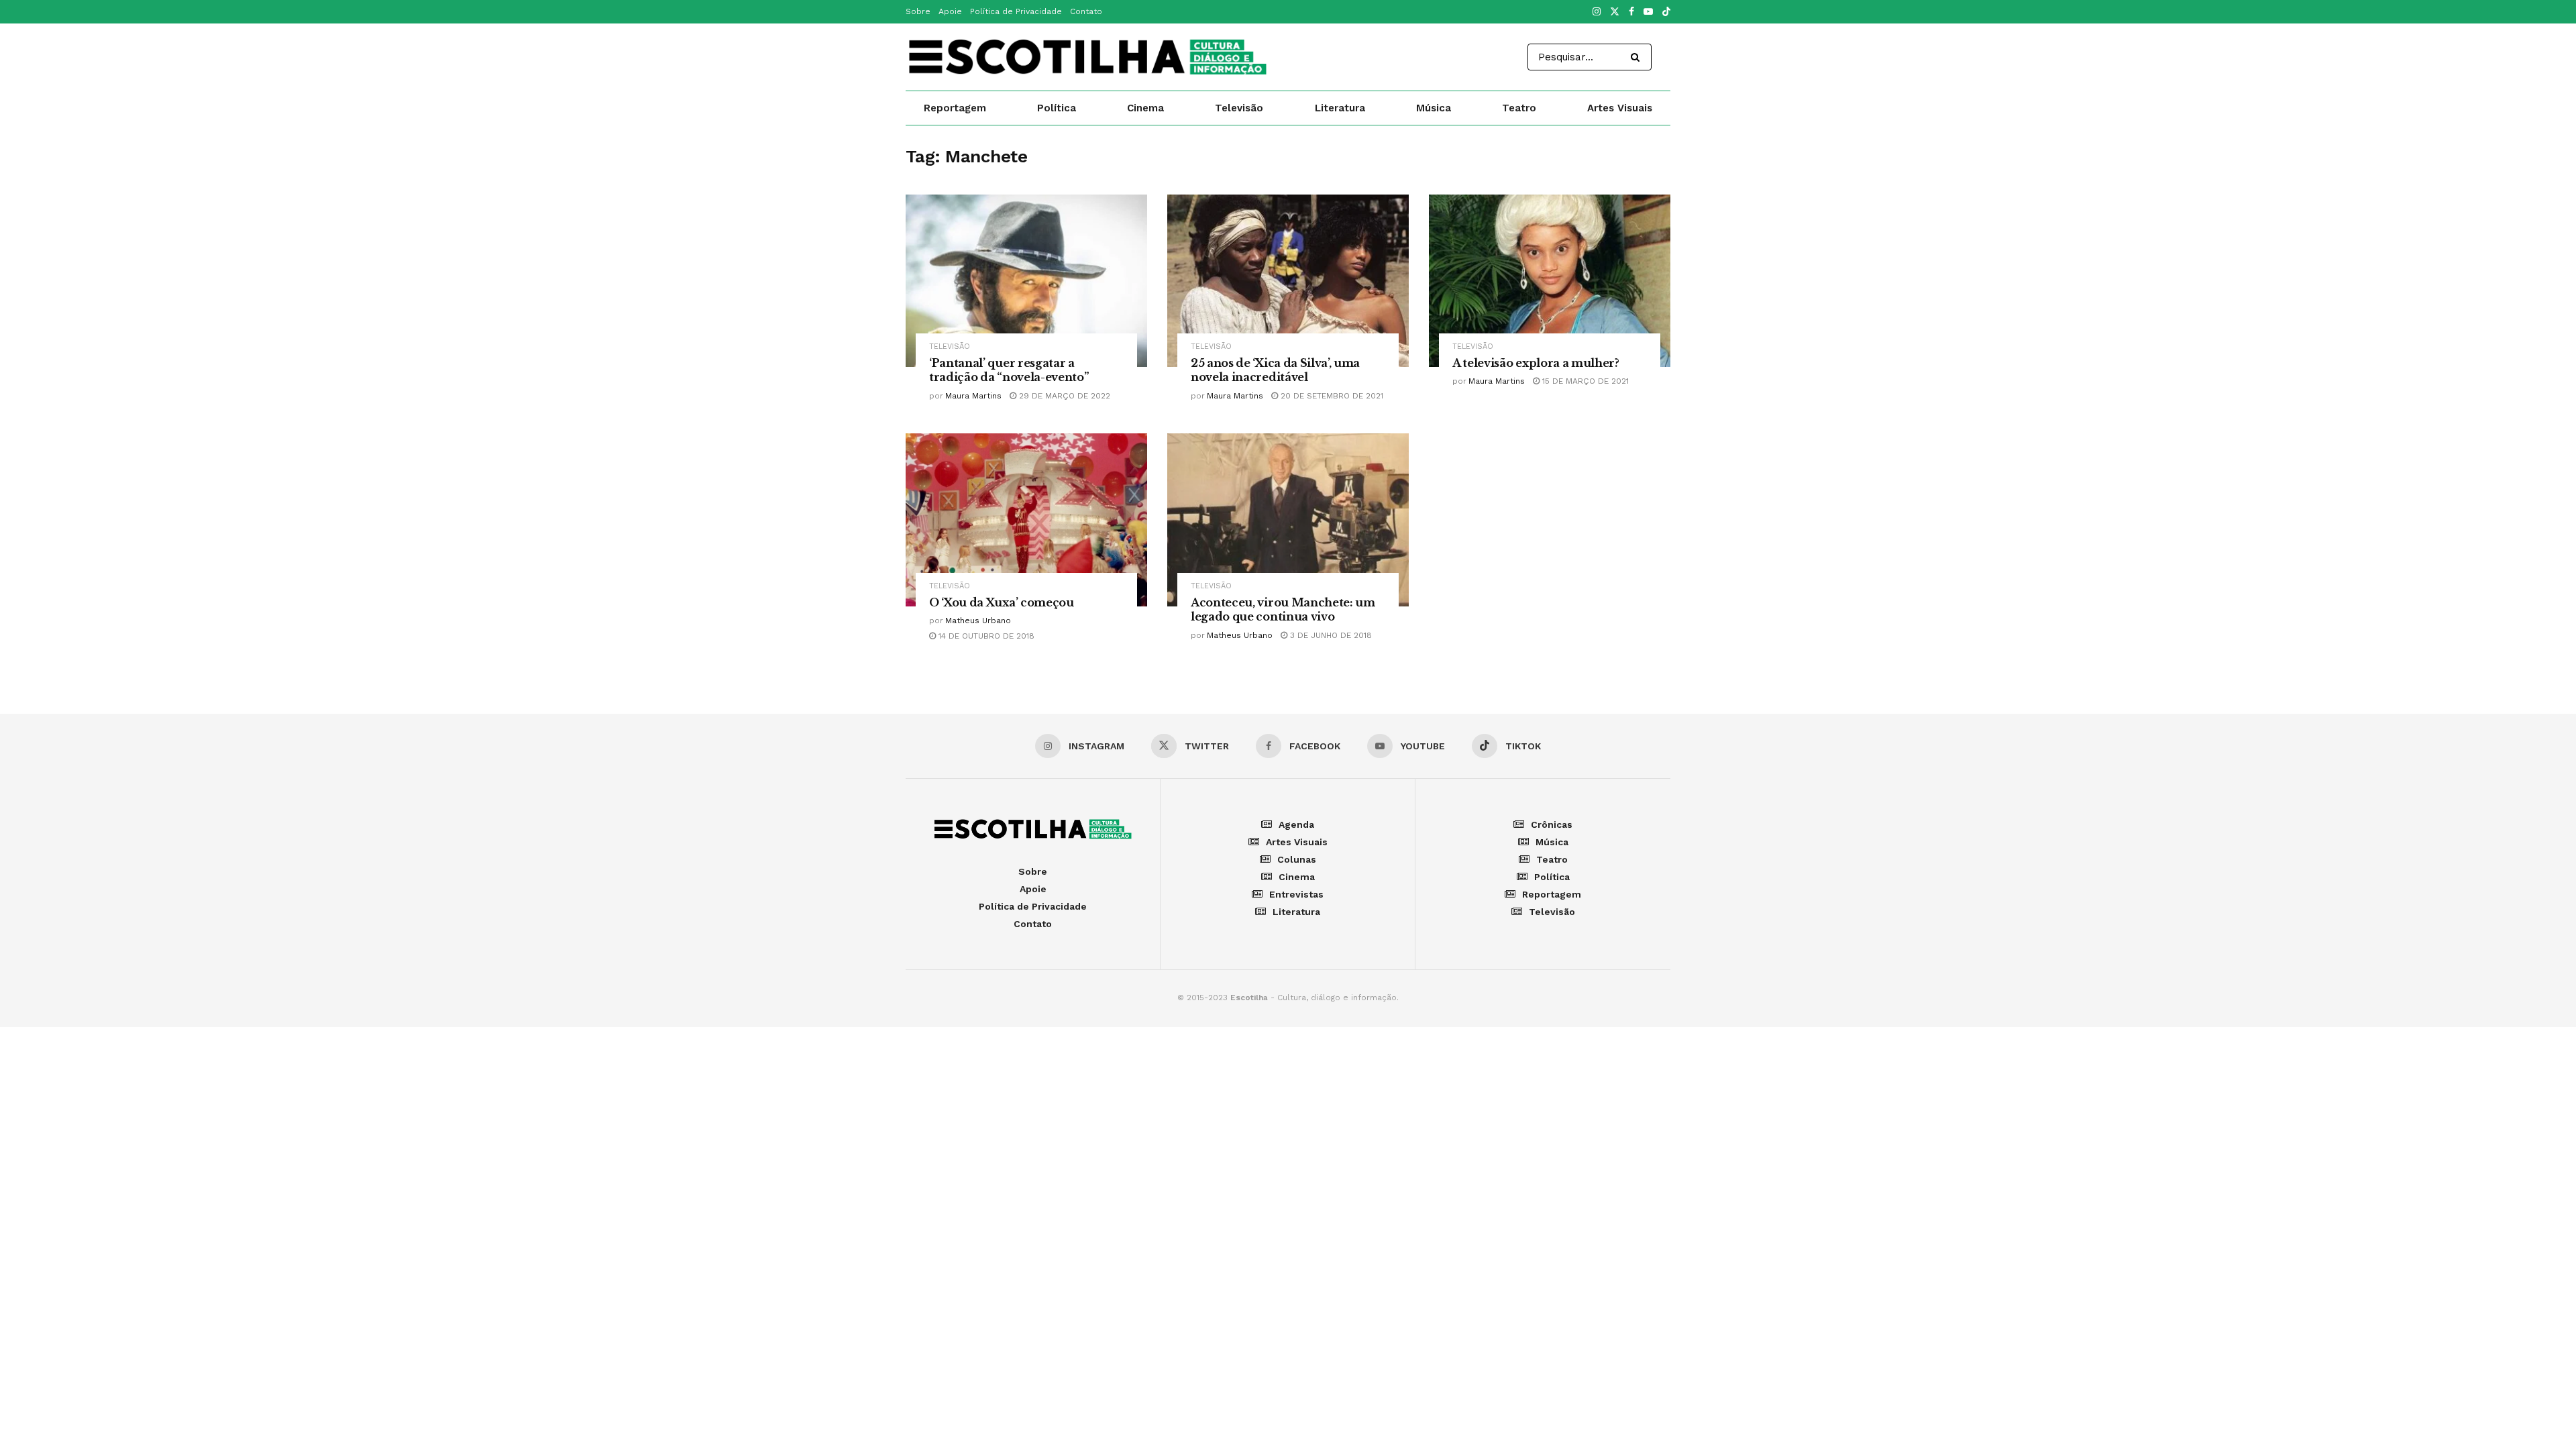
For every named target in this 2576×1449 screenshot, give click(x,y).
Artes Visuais (1620, 108)
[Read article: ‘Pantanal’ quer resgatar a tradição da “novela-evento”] (1026, 281)
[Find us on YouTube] (1648, 12)
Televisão (1239, 108)
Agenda (1296, 824)
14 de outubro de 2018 (985, 636)
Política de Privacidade (1016, 11)
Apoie (950, 11)
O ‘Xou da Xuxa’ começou (1002, 602)
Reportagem (955, 108)
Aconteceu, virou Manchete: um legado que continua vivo (1283, 610)
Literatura (1340, 108)
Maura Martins (973, 396)
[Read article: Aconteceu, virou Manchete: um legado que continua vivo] (1288, 520)
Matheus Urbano (978, 621)
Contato (1086, 11)
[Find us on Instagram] (1597, 12)
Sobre (918, 11)
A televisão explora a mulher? (1536, 363)
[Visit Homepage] (1087, 57)
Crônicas (1552, 824)
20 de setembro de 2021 (1331, 396)
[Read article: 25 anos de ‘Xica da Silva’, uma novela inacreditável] (1288, 281)
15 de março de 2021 (1584, 381)
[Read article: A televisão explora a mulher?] (1550, 281)
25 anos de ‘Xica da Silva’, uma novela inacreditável (1275, 370)
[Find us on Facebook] (1631, 12)
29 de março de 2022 (1063, 396)
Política (1057, 108)
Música (1434, 108)
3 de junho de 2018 (1330, 635)
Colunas (1297, 859)
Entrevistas (1296, 894)
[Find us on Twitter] (1615, 12)
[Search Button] (1638, 57)
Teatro (1519, 108)
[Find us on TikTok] (1666, 12)
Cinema (1145, 108)
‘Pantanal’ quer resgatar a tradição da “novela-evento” (1009, 370)
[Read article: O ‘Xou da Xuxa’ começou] (1026, 520)
